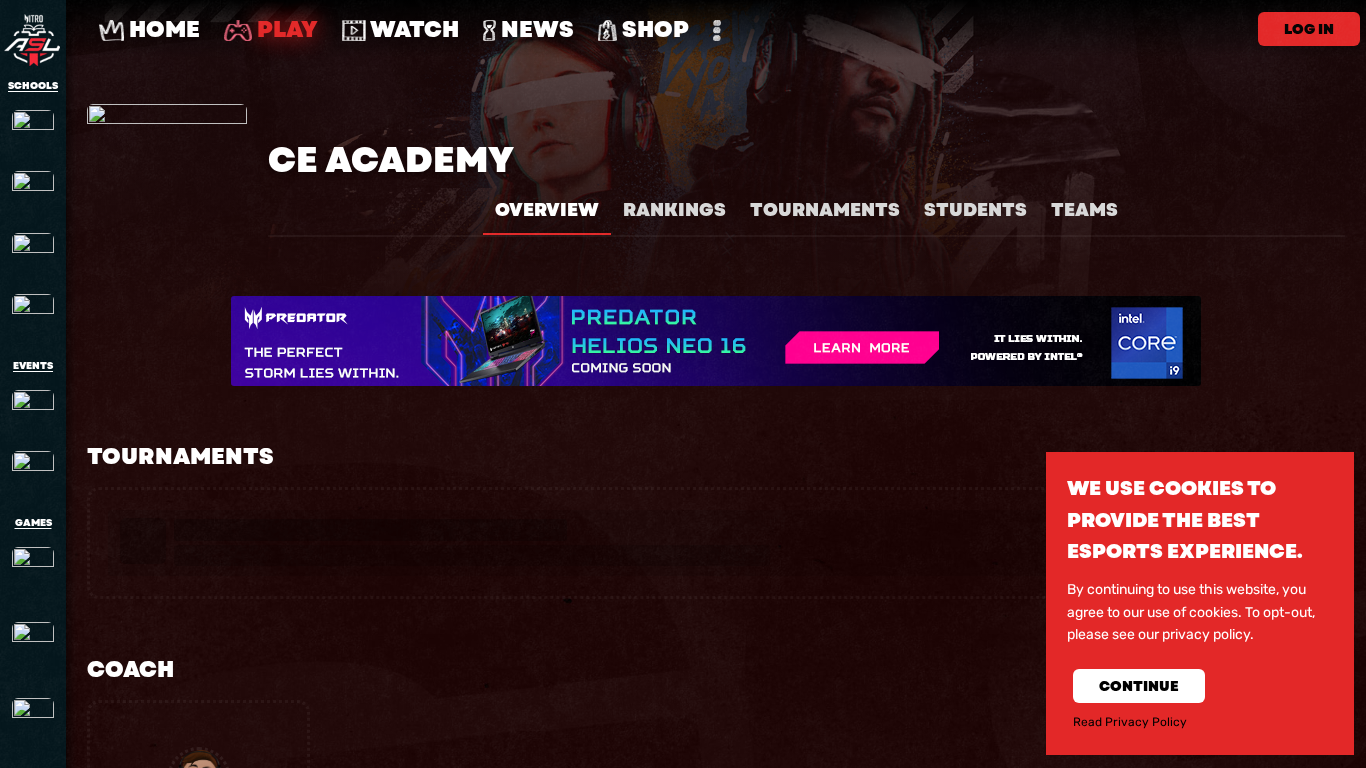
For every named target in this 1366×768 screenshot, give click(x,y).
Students (975, 210)
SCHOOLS (33, 86)
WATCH (412, 29)
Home (162, 29)
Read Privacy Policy (1130, 722)
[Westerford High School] (33, 315)
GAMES (33, 523)
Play (285, 29)
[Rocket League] (33, 726)
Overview (547, 210)
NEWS (535, 29)
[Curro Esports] (33, 472)
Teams (1084, 210)
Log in (1309, 29)
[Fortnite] (33, 650)
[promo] (716, 341)
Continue (1139, 686)
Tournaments (825, 210)
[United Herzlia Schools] (33, 254)
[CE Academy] (33, 131)
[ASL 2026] (33, 411)
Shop (653, 29)
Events (33, 366)
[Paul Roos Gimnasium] (33, 192)
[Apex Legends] (33, 575)
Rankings (674, 210)
